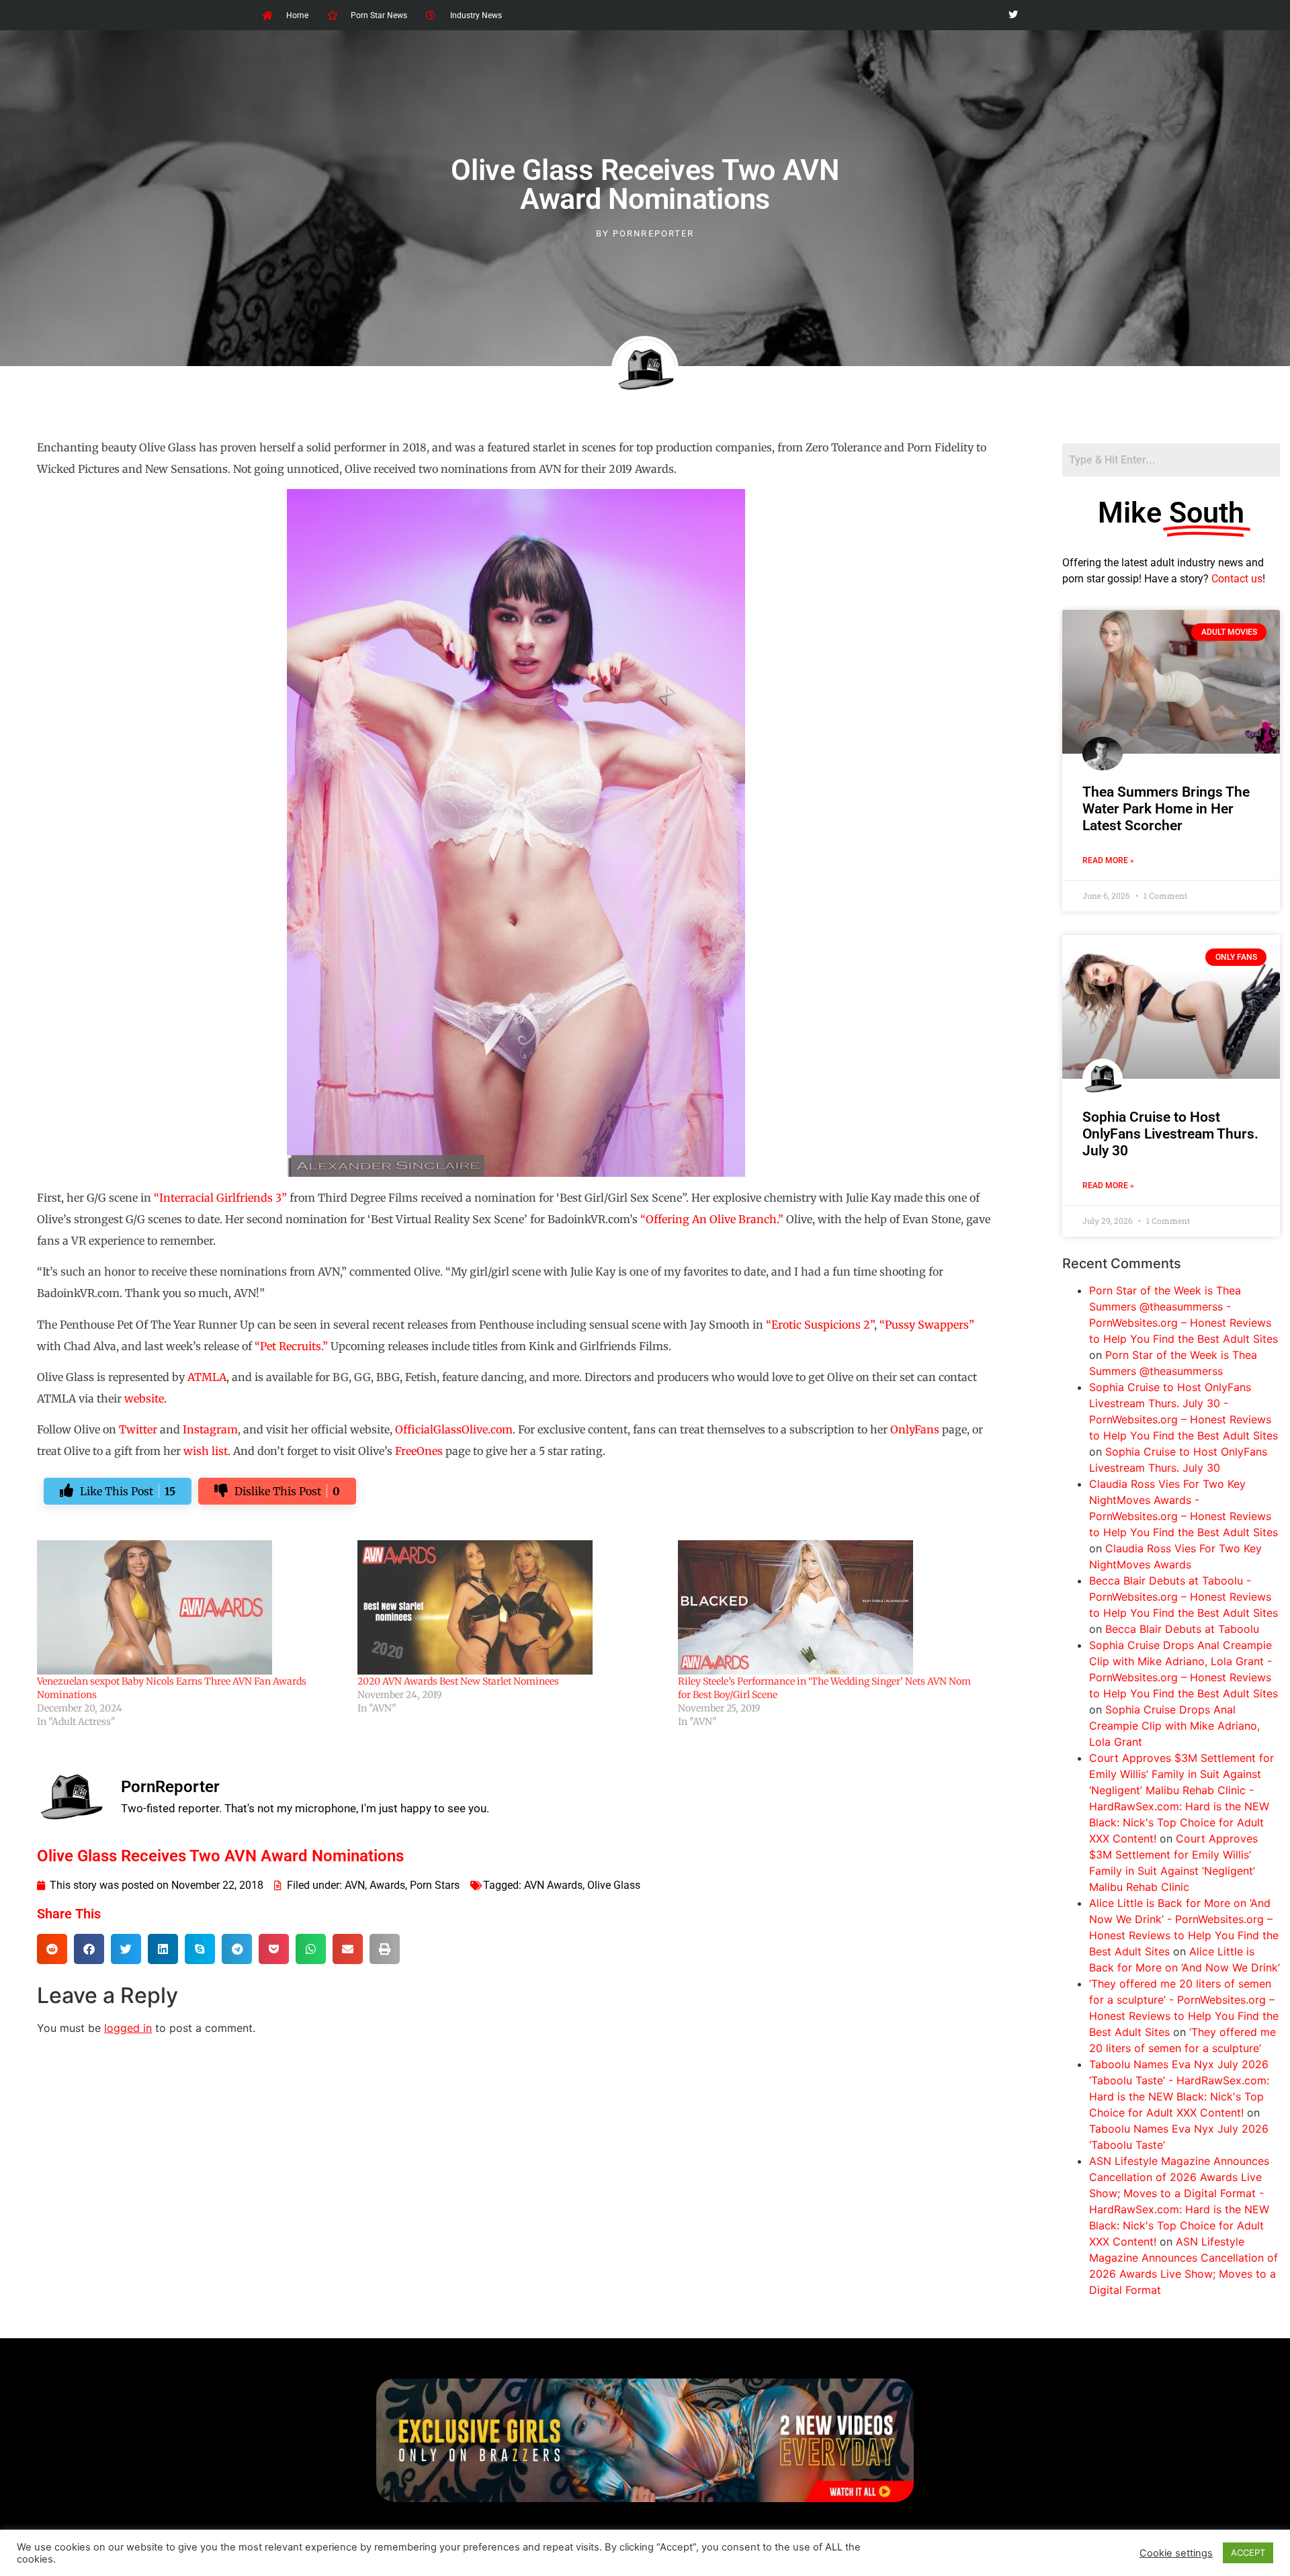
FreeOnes (419, 1451)
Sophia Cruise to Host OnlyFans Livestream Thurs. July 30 (1170, 1134)
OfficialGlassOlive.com (454, 1429)
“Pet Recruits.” (291, 1346)
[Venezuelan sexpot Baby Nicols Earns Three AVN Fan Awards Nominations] (190, 1607)
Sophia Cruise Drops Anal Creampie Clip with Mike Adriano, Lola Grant (1174, 1726)
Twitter (138, 1429)
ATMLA (207, 1377)
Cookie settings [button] (1176, 2553)
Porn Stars (435, 1885)
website (144, 1398)
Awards (387, 1885)
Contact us (1237, 579)
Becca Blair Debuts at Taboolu (1182, 1629)
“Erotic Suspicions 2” (820, 1325)
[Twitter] (1013, 15)
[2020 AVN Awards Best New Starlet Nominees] (511, 1607)
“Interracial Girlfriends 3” (220, 1198)
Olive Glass (614, 1885)
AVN (355, 1885)
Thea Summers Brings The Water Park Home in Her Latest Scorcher (1166, 809)
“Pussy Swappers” (927, 1325)
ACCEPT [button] (1248, 2552)
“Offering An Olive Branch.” (712, 1219)
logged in (128, 2028)
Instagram (210, 1429)
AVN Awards (553, 1885)
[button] (52, 1949)
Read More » (1108, 860)
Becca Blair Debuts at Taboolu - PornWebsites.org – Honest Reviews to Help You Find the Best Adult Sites (1184, 1597)
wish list (206, 1451)
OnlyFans (915, 1429)
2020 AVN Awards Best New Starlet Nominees (458, 1681)
